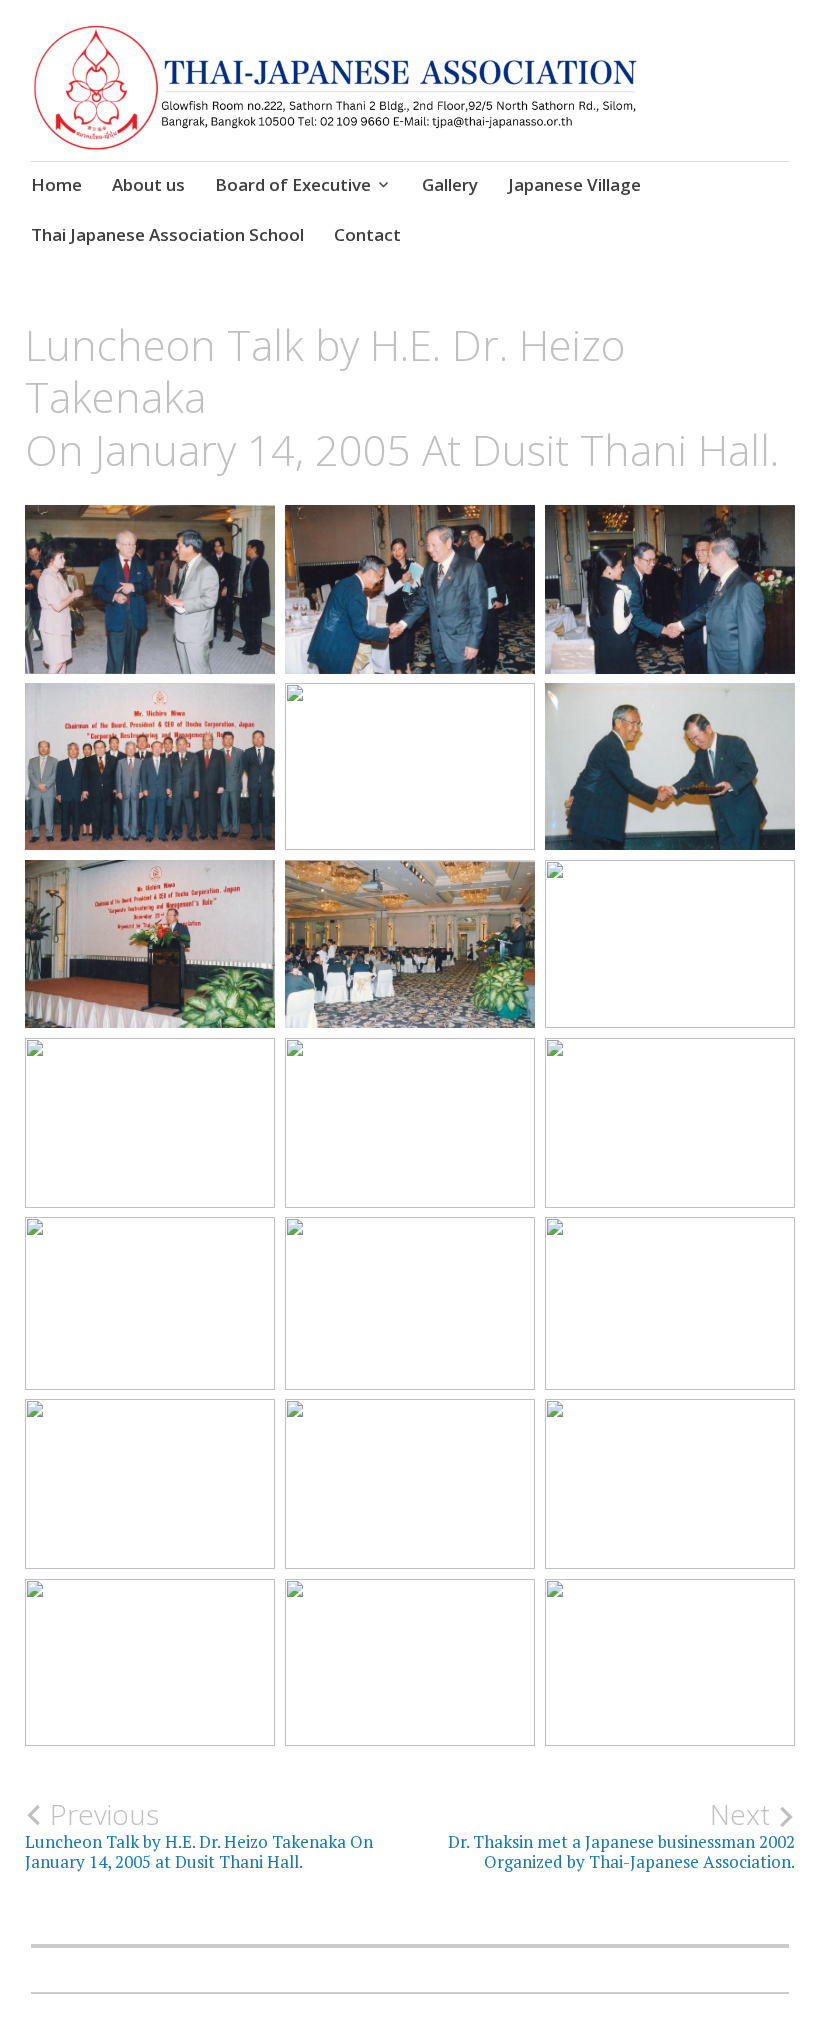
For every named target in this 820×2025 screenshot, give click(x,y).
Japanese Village (574, 184)
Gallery (450, 184)
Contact (367, 234)
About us (148, 184)
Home (56, 184)
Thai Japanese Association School (167, 234)
